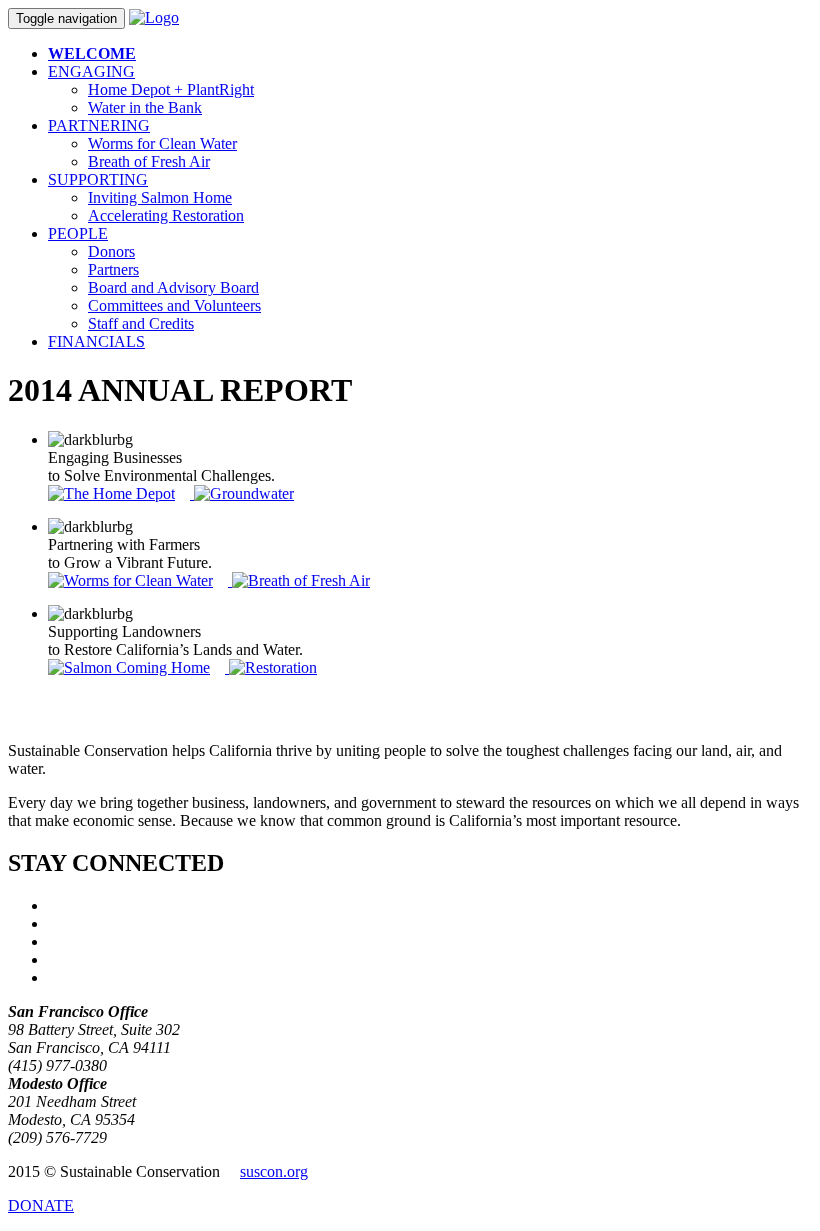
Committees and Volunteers (174, 305)
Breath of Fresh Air (149, 161)
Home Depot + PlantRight (171, 89)
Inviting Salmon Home (160, 197)
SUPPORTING (98, 179)
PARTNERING (99, 125)
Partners (113, 269)
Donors (111, 251)
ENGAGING (91, 71)
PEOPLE (78, 233)
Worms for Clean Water (162, 143)
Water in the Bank (145, 107)
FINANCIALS (96, 341)
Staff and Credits (141, 323)
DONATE (41, 1205)
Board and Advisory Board (173, 287)
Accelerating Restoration (166, 215)
